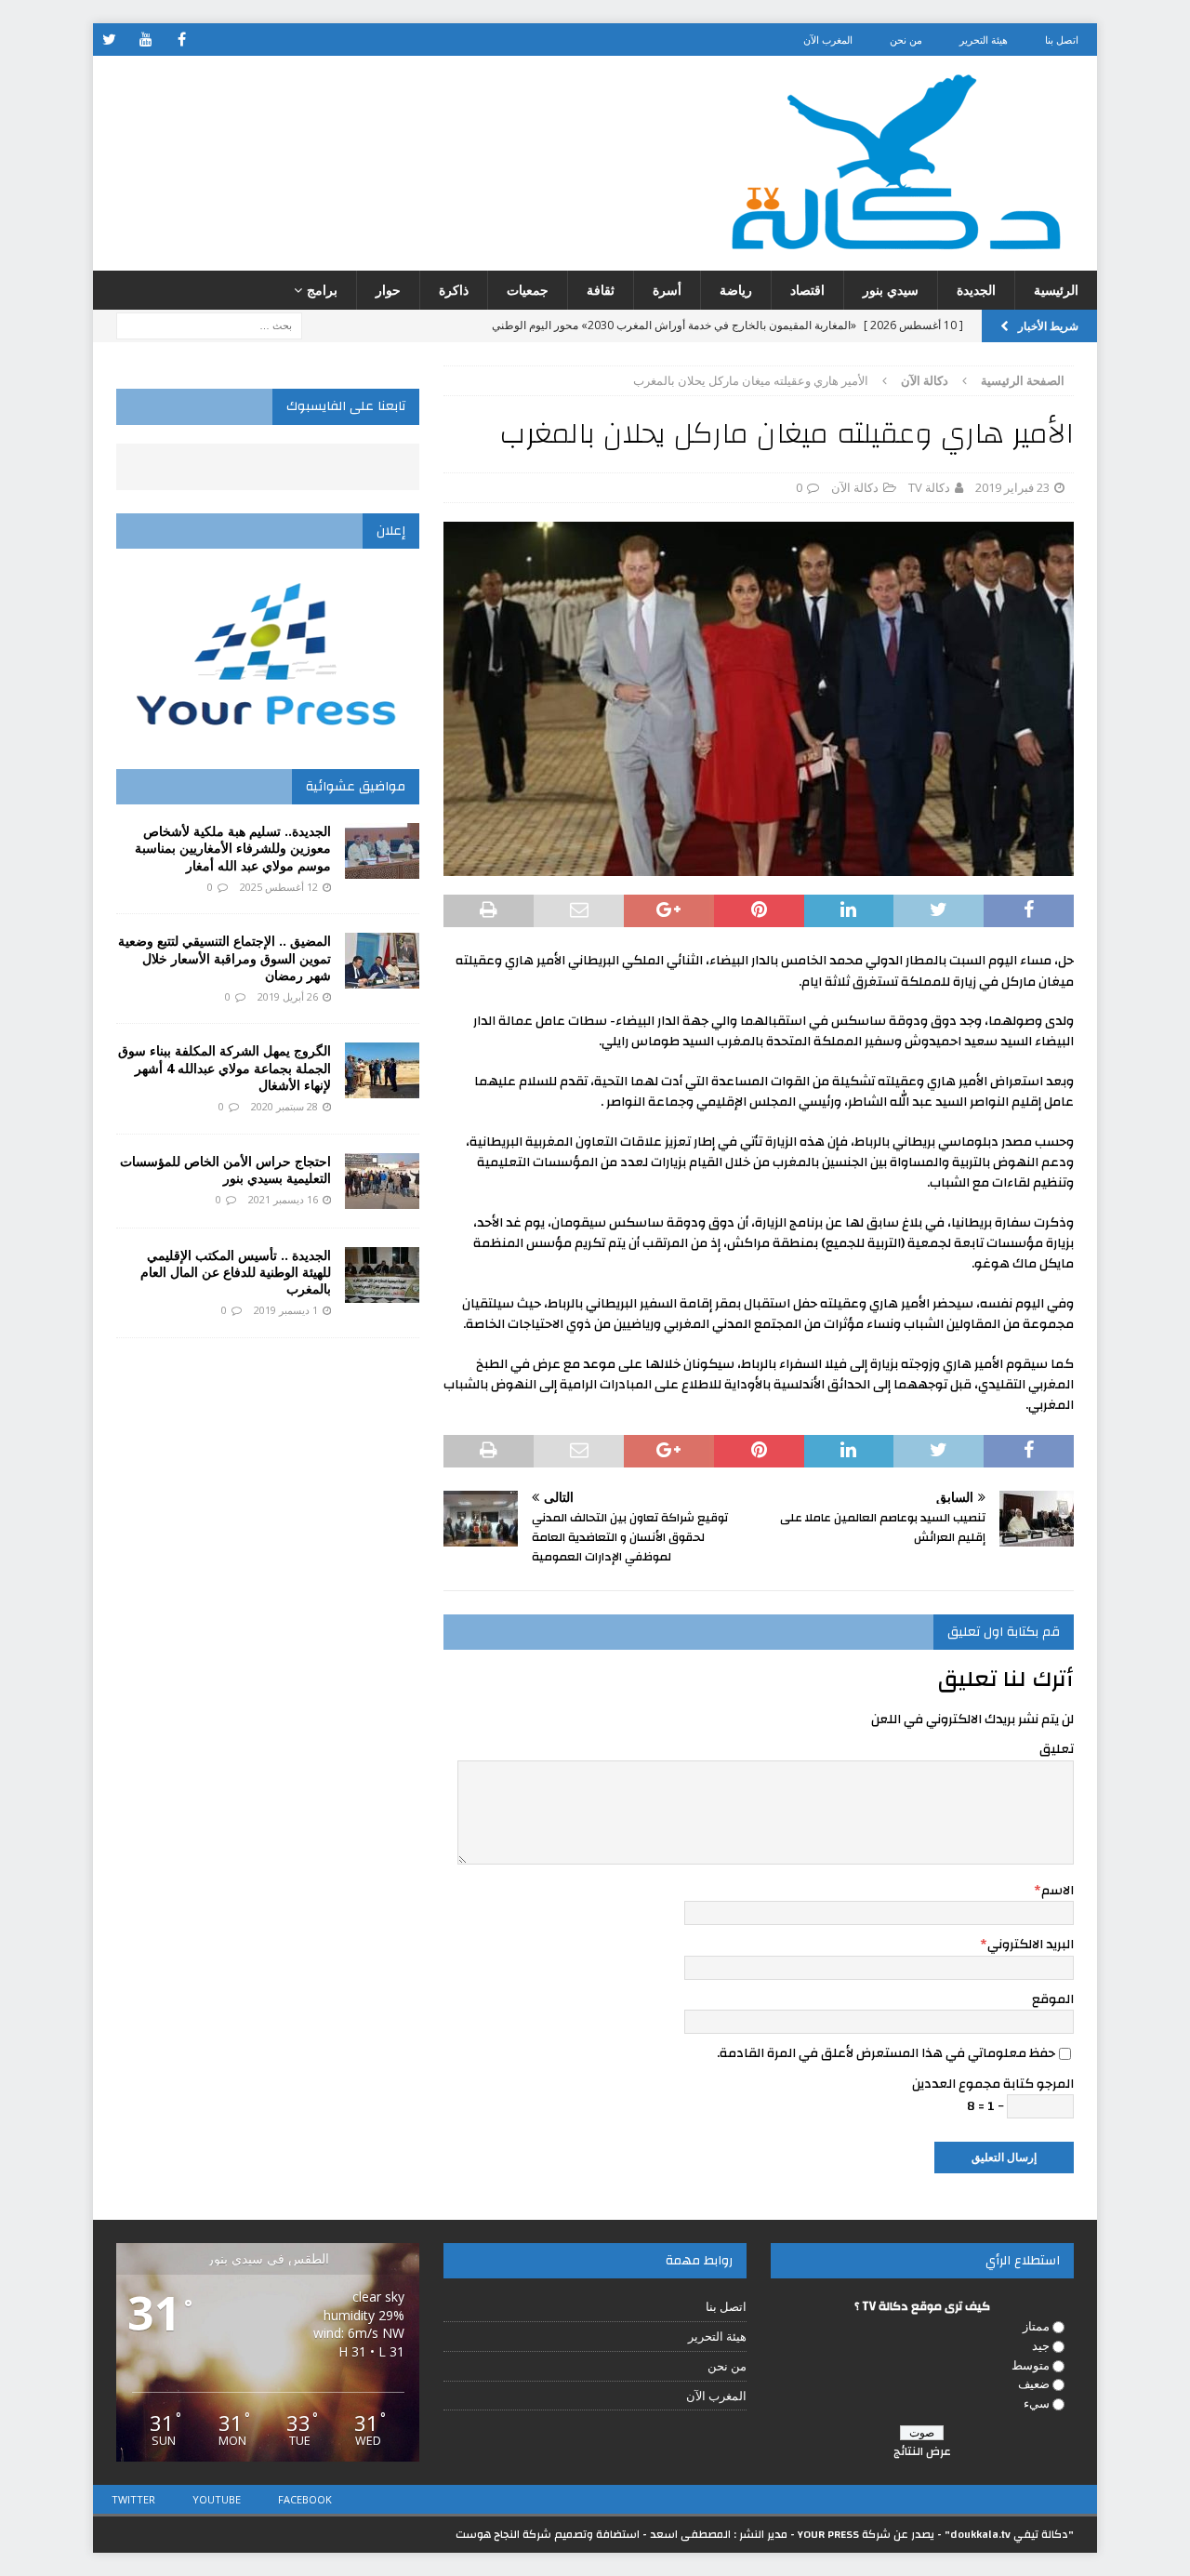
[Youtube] (145, 40)
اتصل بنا (1062, 40)
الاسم (1058, 1891)
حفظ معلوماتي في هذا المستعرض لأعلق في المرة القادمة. (886, 2053)
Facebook (305, 2499)
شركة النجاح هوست (503, 2534)
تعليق (1057, 1749)
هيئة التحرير (984, 40)
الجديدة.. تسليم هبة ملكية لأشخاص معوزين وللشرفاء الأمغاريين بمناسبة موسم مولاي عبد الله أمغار (233, 848)
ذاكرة (454, 290)
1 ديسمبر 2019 (286, 1310)
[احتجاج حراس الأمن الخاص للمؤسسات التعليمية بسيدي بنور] (382, 1181)
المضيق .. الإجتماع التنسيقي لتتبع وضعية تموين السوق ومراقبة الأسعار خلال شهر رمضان (225, 957)
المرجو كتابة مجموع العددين (993, 2084)
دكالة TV (929, 487)
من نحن (906, 40)
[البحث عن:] (209, 325)
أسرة (667, 290)
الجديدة (976, 290)
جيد (1041, 2345)
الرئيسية (1056, 290)
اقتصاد (807, 290)
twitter (133, 2499)
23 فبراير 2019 (1012, 487)
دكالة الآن (855, 487)
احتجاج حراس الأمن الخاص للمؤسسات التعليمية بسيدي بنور (225, 1169)
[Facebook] (182, 40)
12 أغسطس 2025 (279, 887)
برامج (322, 290)
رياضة (736, 290)
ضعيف (1034, 2383)
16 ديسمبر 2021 (283, 1199)
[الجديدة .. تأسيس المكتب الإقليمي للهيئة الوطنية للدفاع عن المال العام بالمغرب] (382, 1275)
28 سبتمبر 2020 (284, 1106)
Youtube (217, 2499)
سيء (1037, 2403)
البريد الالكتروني (1031, 1945)
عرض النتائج (922, 2451)
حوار (388, 290)
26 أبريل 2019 (288, 996)
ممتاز (1036, 2326)
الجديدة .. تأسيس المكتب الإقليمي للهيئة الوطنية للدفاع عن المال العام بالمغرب (236, 1272)
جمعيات (528, 290)
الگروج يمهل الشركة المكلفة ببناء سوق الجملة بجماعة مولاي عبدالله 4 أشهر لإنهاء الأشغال (225, 1067)
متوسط (1031, 2365)
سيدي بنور (891, 290)
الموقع (1053, 1999)
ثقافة (601, 290)
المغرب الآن (828, 40)
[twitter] (109, 40)
